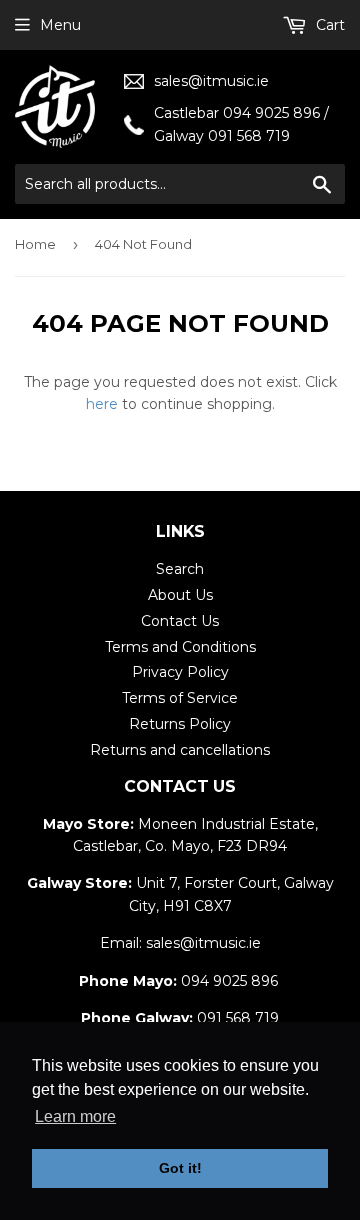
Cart (328, 25)
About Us (180, 595)
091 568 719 (238, 1018)
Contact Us (180, 621)
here (102, 404)
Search (180, 569)
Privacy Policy (180, 672)
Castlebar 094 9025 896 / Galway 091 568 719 (241, 124)
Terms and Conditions (180, 647)
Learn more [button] (75, 1116)
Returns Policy (180, 724)
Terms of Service (180, 698)
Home (35, 244)
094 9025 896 (229, 981)
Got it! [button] (180, 1168)
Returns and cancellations (180, 750)
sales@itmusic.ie (211, 81)
